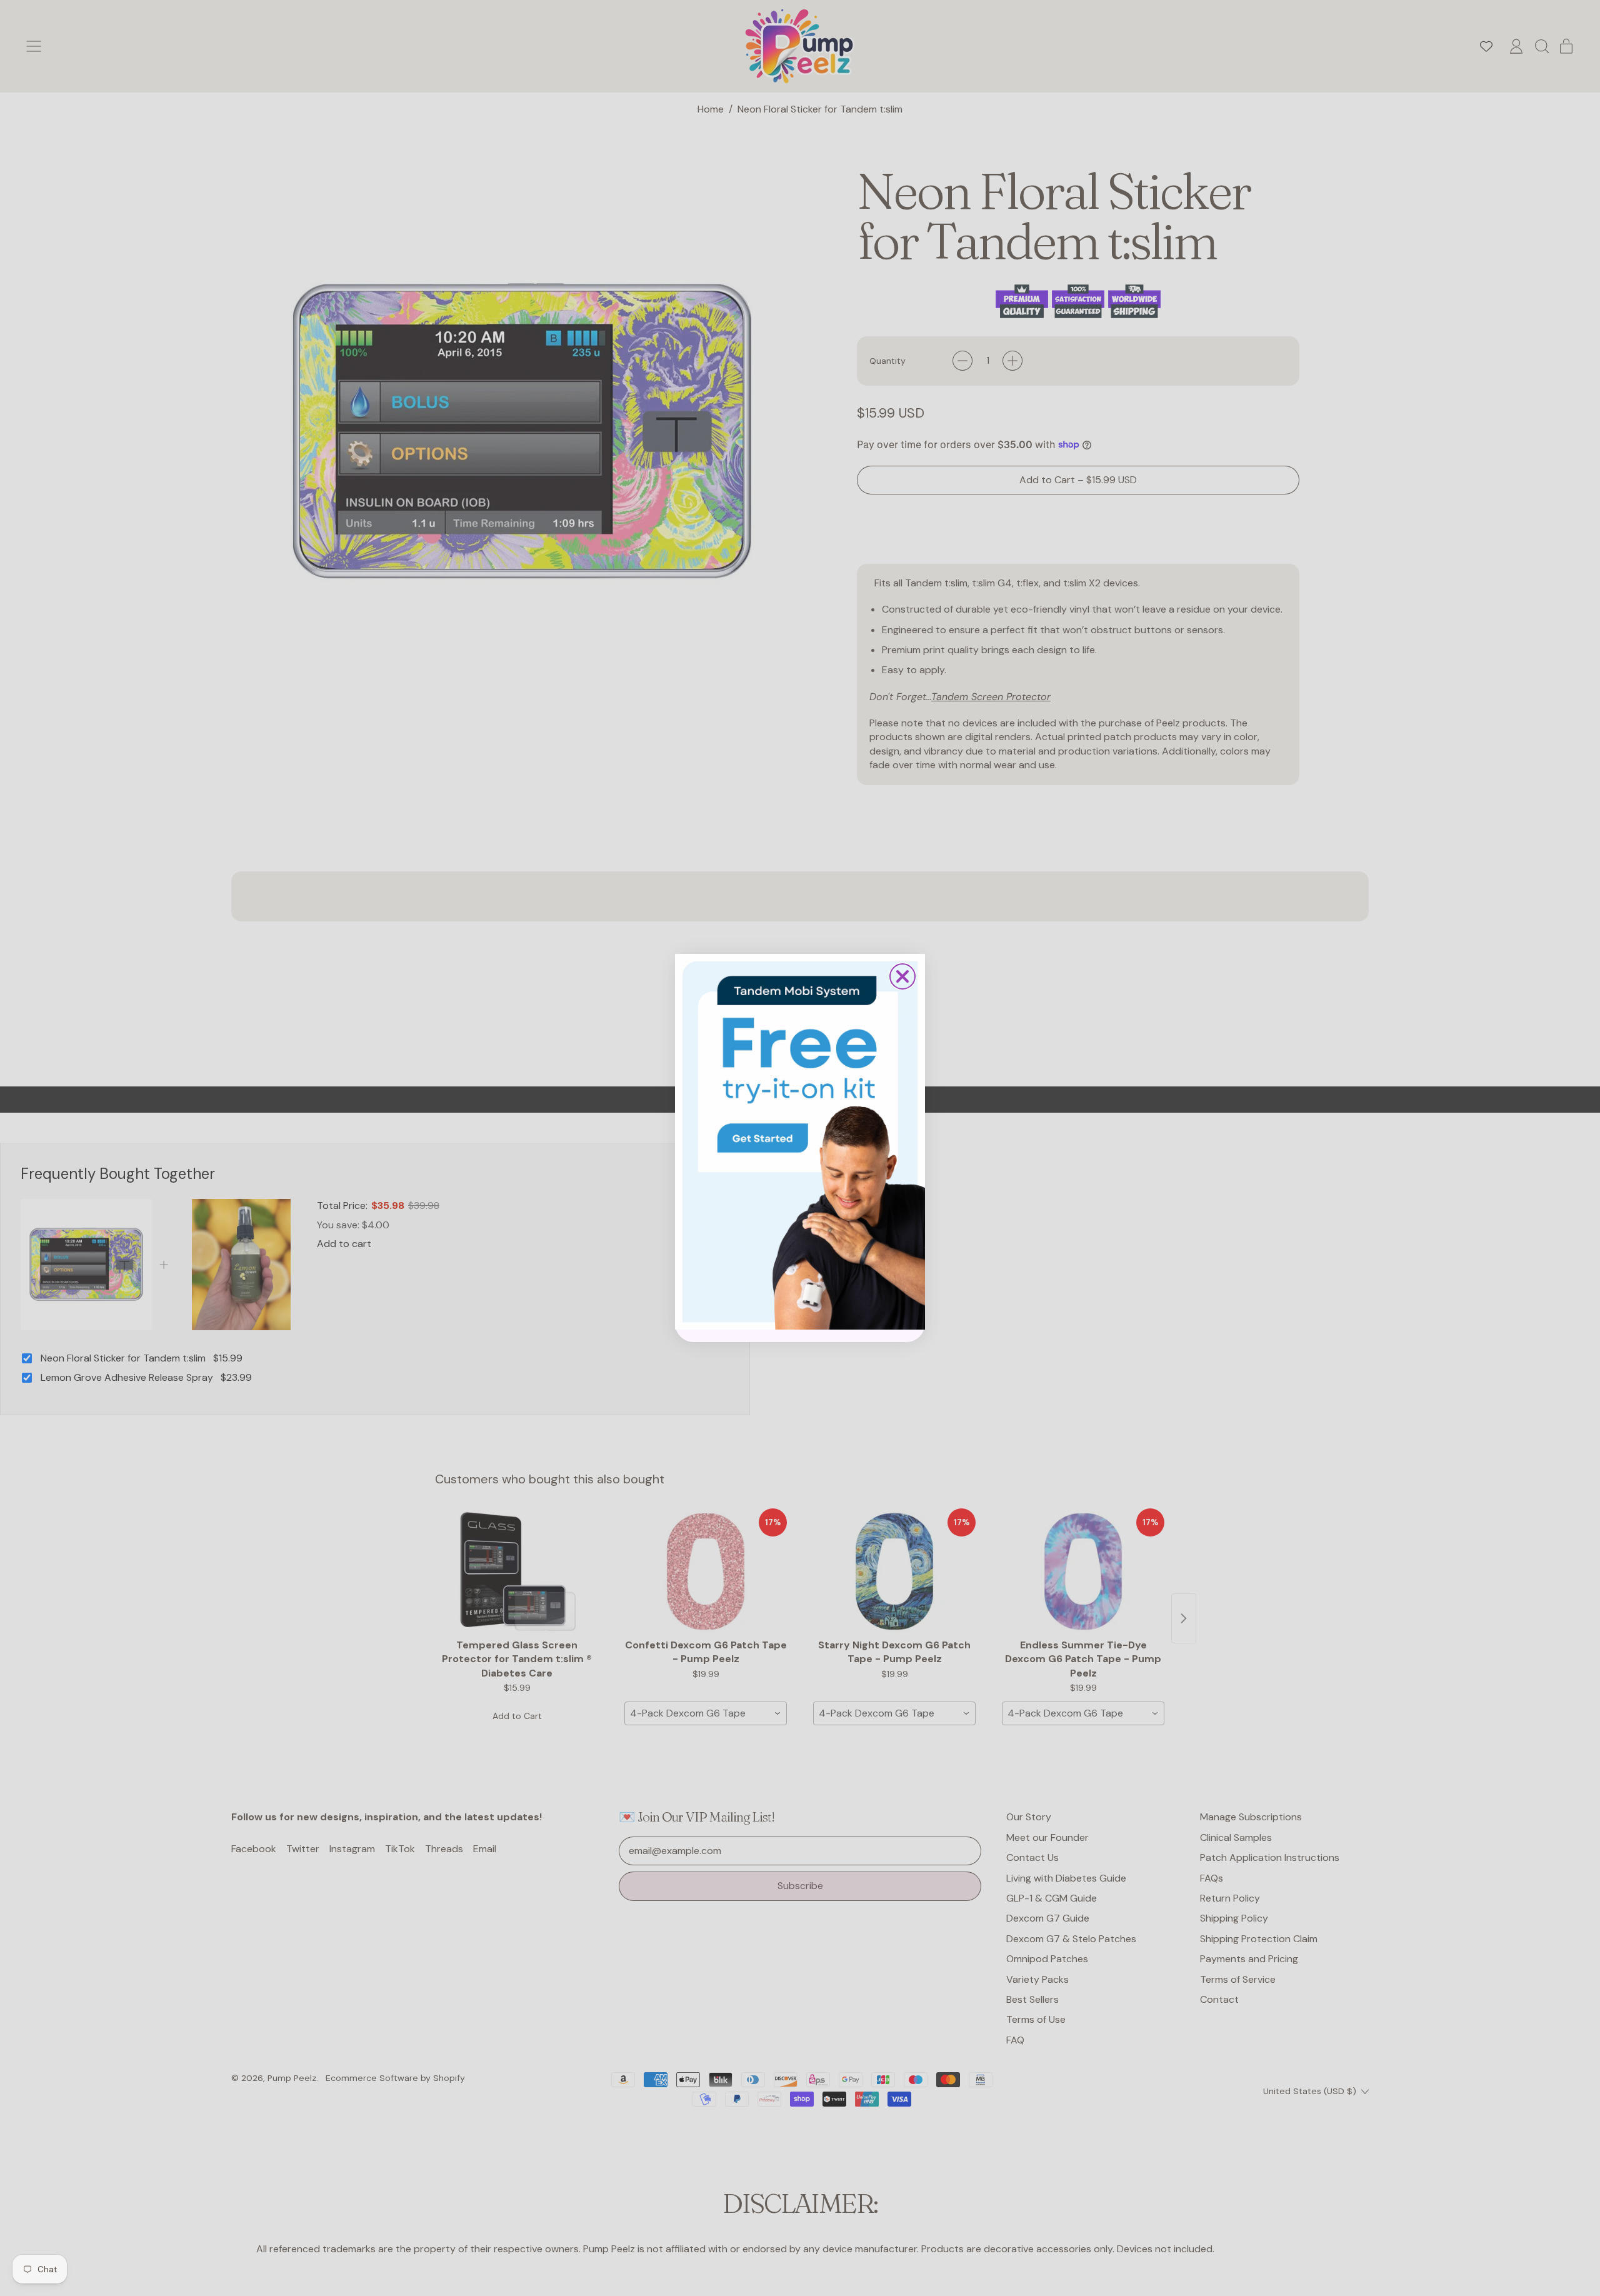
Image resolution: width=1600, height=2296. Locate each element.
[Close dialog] (902, 976)
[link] (800, 1141)
